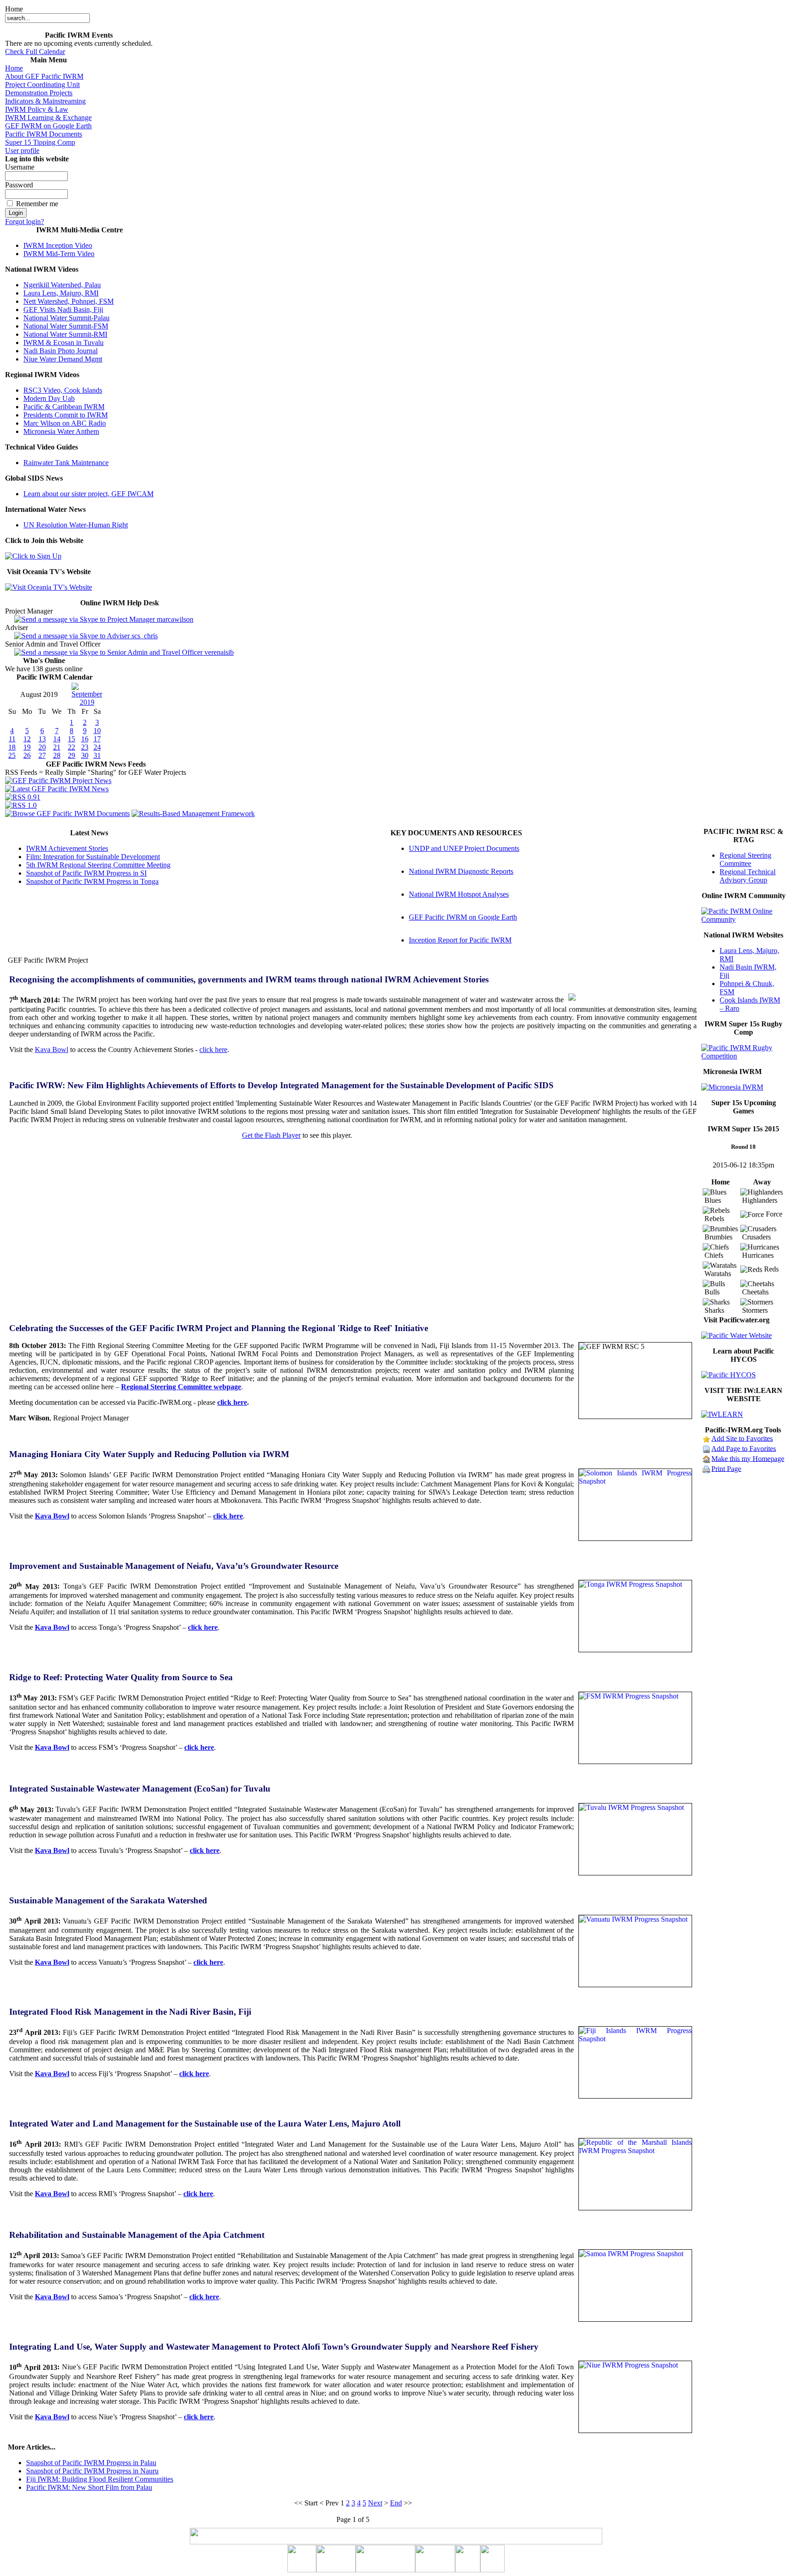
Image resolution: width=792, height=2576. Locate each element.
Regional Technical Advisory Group (748, 876)
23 (85, 747)
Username (20, 167)
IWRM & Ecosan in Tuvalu (63, 343)
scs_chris (144, 636)
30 (85, 755)
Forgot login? (25, 222)
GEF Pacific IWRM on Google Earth (463, 917)
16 (85, 739)
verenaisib (218, 652)
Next (375, 2503)
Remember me (37, 204)
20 (42, 747)
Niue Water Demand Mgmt (63, 359)
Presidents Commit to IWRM (66, 415)
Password (19, 185)
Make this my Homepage (748, 1458)
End (396, 2503)
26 (27, 755)
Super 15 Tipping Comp (40, 142)
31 (97, 755)
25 (12, 755)
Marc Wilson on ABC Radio (65, 423)
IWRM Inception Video (58, 245)
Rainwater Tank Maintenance (66, 463)
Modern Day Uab (49, 398)
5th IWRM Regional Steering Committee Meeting (98, 865)
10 (97, 731)
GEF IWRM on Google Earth (48, 126)
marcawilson (174, 619)
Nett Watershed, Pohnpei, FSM (69, 301)
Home (14, 68)
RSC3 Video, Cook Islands (63, 390)
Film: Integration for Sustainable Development (93, 857)
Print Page (726, 1468)
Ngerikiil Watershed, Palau (62, 285)
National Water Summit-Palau (66, 318)
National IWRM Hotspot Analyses (459, 894)
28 (57, 755)
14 (57, 739)
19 (27, 747)
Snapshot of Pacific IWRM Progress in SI (86, 873)
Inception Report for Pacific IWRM (460, 940)
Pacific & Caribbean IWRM (64, 407)
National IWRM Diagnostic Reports (461, 871)
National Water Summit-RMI (65, 334)
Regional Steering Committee (745, 859)
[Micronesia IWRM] (732, 1087)
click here (213, 1050)
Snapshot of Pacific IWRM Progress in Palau (91, 2463)
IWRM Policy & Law (37, 109)
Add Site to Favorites (742, 1438)
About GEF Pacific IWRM (44, 76)
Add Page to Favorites (744, 1448)
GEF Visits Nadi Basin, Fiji (63, 310)
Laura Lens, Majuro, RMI (61, 293)
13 (42, 739)
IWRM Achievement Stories (67, 848)
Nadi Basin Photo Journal (60, 351)
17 (97, 739)
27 (42, 755)
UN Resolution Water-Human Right (76, 525)
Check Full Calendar (35, 52)
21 (57, 747)
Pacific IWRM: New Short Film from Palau (89, 2487)
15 (71, 739)
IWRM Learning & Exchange (48, 118)
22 (71, 747)
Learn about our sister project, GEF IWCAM (88, 494)
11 (12, 739)
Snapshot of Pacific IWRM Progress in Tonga (92, 881)
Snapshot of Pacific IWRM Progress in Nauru (92, 2471)
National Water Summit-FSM (66, 326)
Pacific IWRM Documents (44, 134)
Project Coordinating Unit (42, 85)
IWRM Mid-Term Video (59, 254)
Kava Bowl (52, 1050)
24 (97, 747)
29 (71, 755)
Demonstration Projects (39, 93)
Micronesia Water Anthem (61, 431)
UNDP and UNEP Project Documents (464, 848)
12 (27, 739)
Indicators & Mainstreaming (45, 101)
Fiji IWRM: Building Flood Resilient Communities (100, 2479)
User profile (22, 151)
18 (12, 747)
